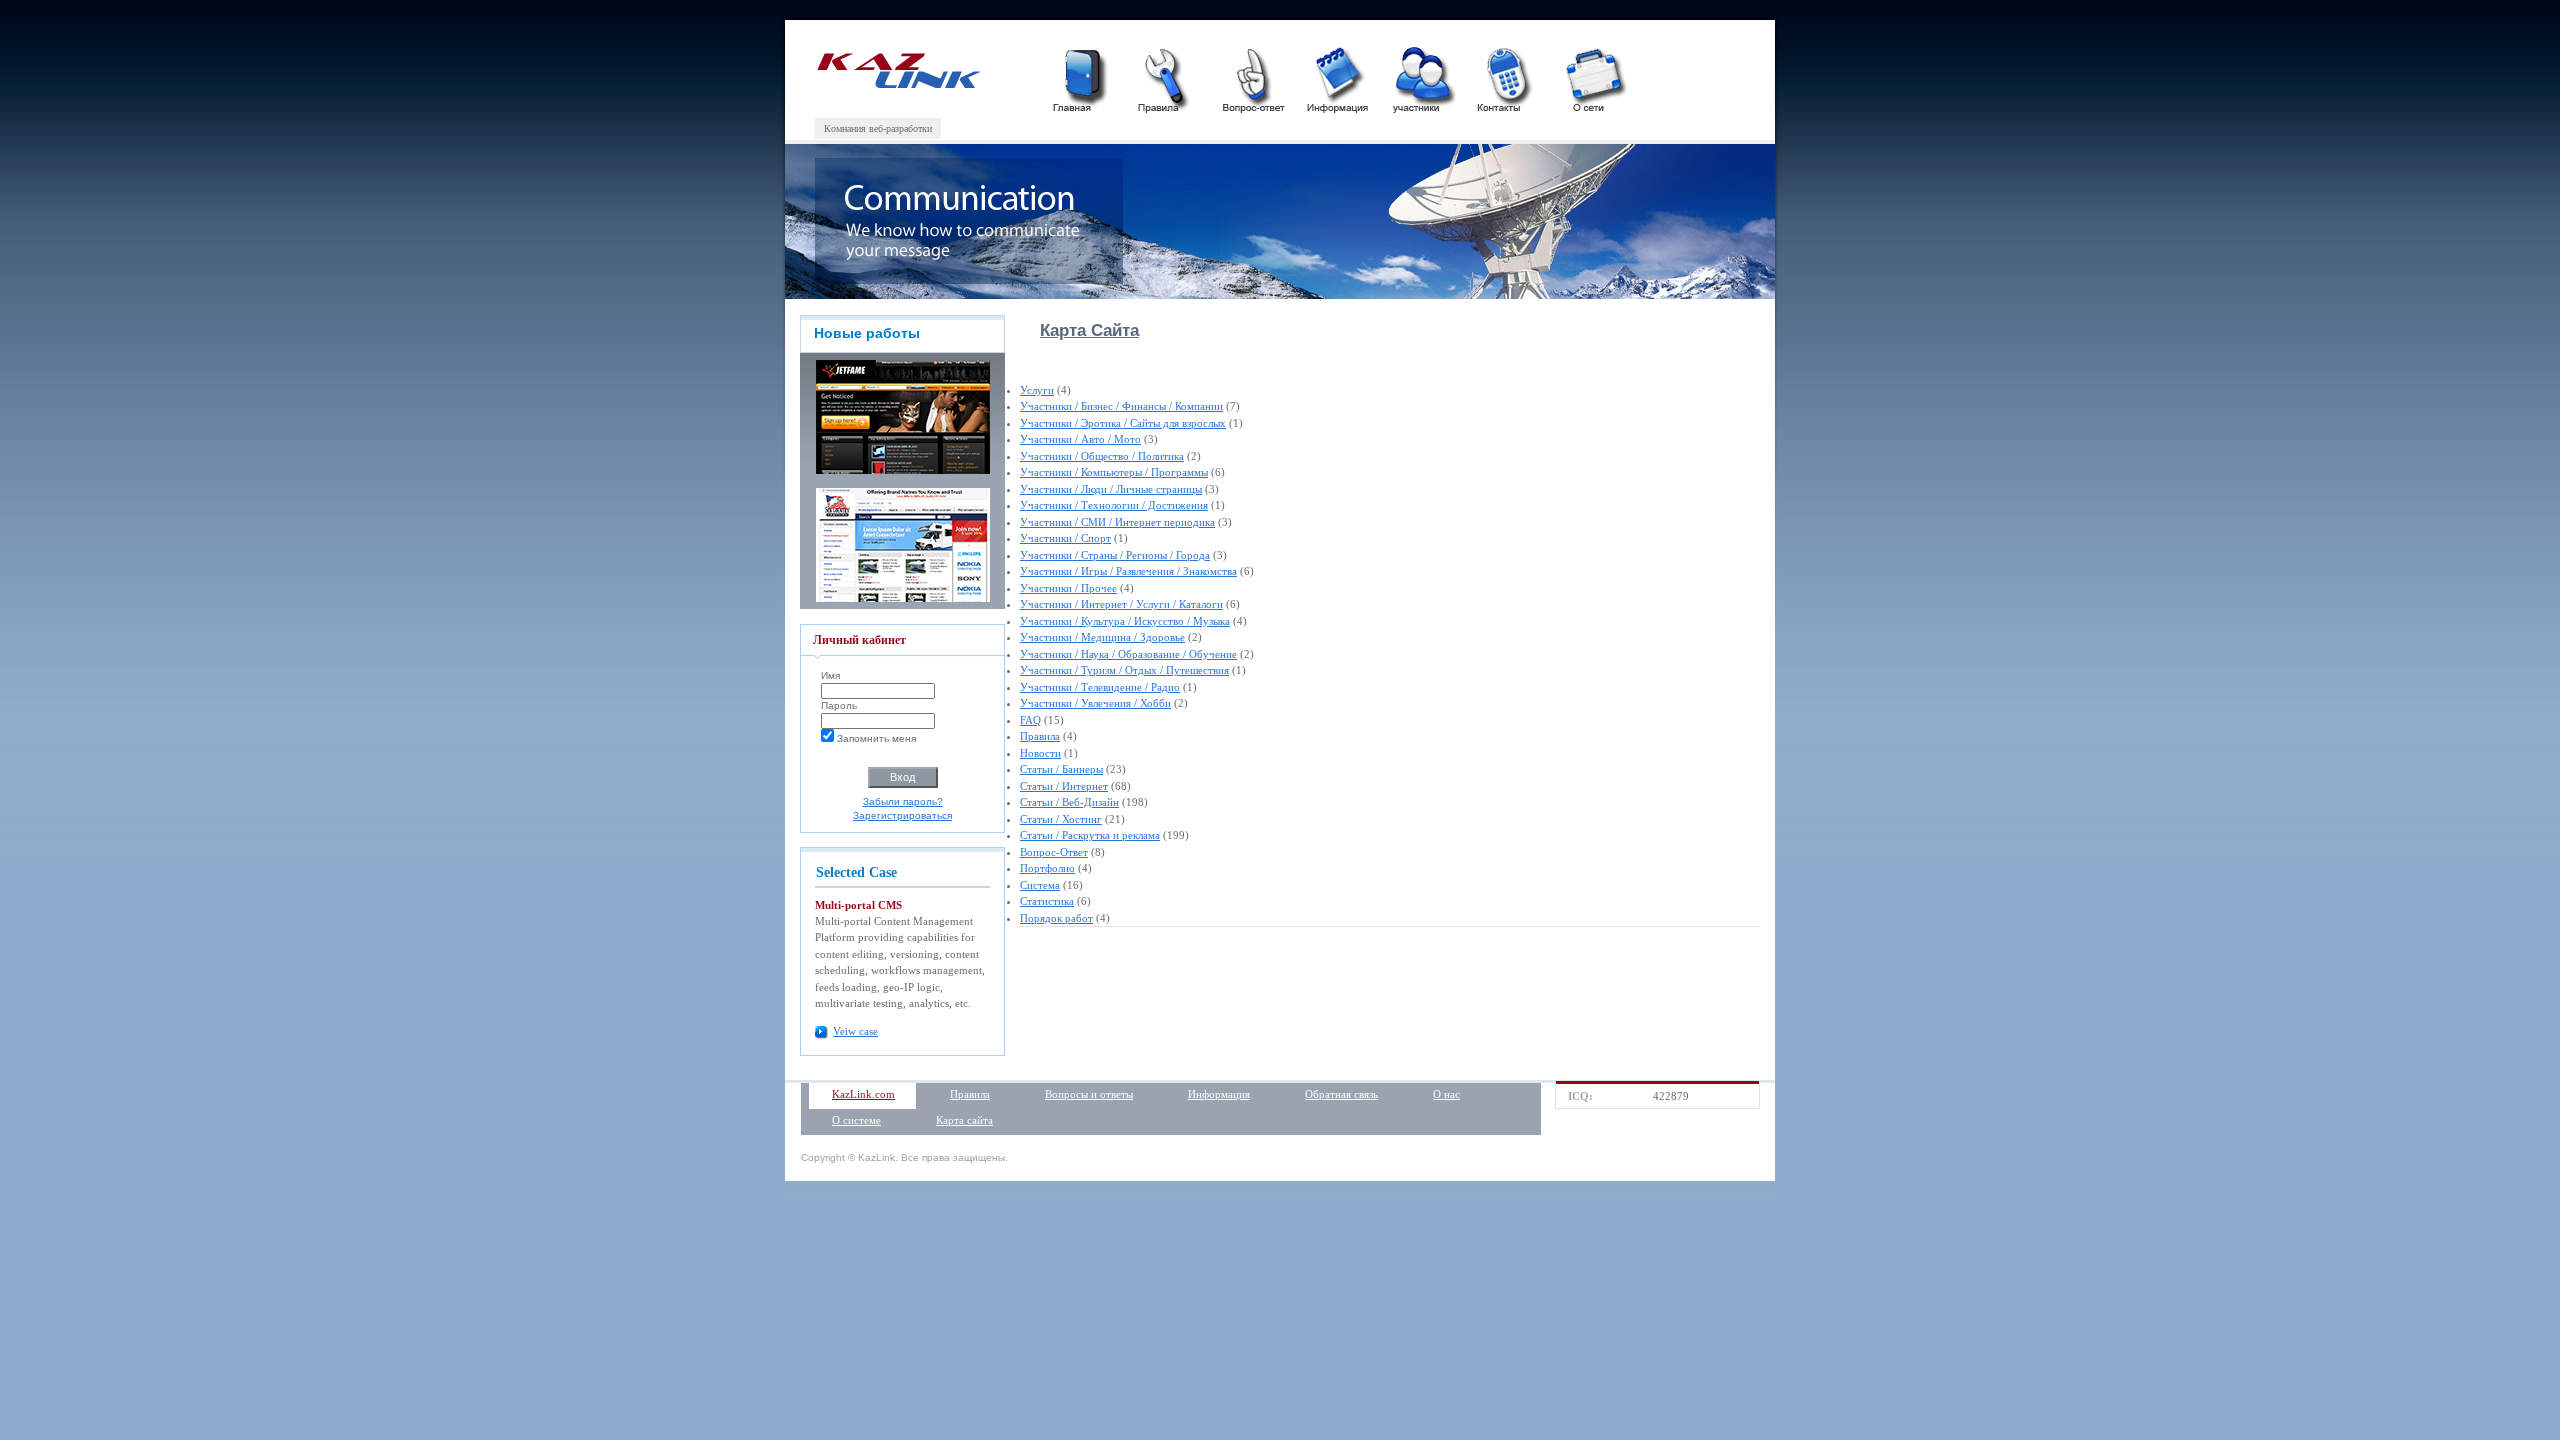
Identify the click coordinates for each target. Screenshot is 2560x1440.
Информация (1219, 1094)
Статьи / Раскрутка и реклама (1090, 835)
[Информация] (1337, 77)
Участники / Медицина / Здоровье (1102, 637)
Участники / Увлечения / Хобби (1095, 703)
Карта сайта (964, 1120)
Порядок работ (1056, 918)
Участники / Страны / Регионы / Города (1115, 555)
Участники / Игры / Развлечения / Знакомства (1128, 571)
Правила (1040, 736)
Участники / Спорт (1065, 538)
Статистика (1047, 901)
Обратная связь (1341, 1094)
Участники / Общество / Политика (1102, 456)
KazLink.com (863, 1094)
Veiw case (855, 1031)
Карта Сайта (1089, 330)
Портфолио (1047, 868)
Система (1040, 885)
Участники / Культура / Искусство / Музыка (1125, 621)
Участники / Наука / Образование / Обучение (1128, 654)
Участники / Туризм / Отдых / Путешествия (1124, 670)
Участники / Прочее (1068, 588)
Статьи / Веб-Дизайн (1069, 802)
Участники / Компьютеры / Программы (1114, 472)
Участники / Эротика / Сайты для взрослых (1123, 423)
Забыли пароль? (903, 801)
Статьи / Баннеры (1061, 769)
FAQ (1030, 720)
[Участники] (1422, 77)
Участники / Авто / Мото (1080, 439)
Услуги (1037, 390)
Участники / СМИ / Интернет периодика (1117, 522)
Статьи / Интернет (1064, 786)
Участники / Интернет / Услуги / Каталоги (1121, 604)
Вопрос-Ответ (1054, 852)
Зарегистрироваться (902, 815)
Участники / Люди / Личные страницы (1111, 489)
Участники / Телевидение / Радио (1100, 687)
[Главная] (1082, 77)
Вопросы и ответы (1089, 1094)
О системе (856, 1120)
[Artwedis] (897, 84)
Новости (1040, 753)
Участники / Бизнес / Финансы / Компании (1121, 406)
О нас (1446, 1094)
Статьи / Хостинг (1061, 819)
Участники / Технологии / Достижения (1114, 505)
